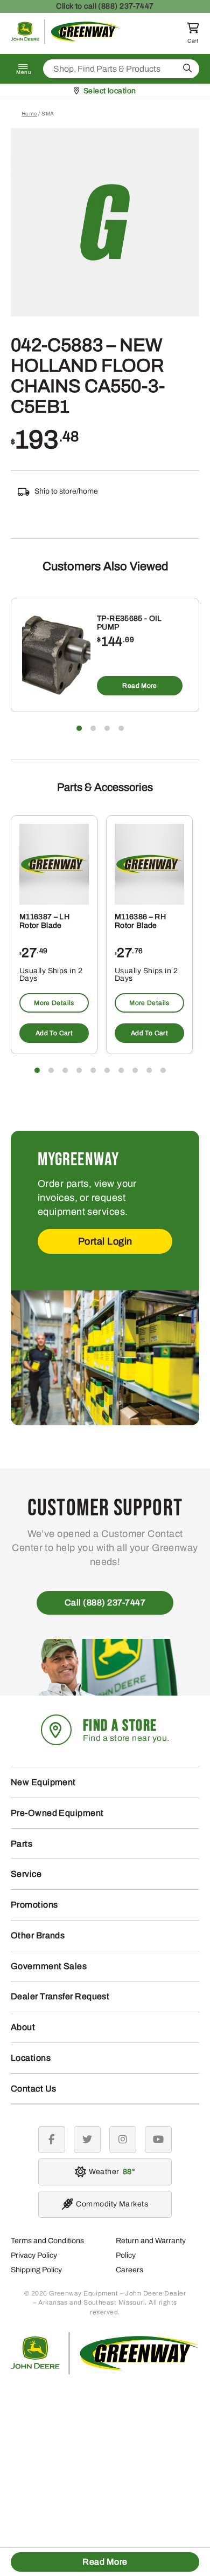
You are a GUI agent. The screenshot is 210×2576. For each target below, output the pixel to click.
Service (26, 1874)
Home (29, 114)
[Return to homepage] (66, 41)
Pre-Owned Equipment (57, 1813)
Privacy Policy (34, 2255)
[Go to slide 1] (79, 728)
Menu (24, 72)
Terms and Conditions (47, 2241)
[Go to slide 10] (163, 1070)
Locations (31, 2058)
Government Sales (49, 1966)
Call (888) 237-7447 (105, 1603)
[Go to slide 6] (107, 1070)
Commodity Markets (112, 2204)
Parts (22, 1844)
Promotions (34, 1905)
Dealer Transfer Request (60, 1996)
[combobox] (121, 69)
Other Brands (38, 1935)
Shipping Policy (36, 2270)
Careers (129, 2270)
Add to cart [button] (54, 1033)
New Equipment (43, 1782)
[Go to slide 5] (93, 1070)
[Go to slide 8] (135, 1070)
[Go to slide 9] (149, 1070)
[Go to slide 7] (121, 1070)
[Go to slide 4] (121, 728)
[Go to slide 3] (107, 728)
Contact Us (34, 2089)
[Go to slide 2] (93, 728)
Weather (110, 2172)
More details (54, 1003)
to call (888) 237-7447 (105, 6)
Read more (139, 686)
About (23, 2027)
